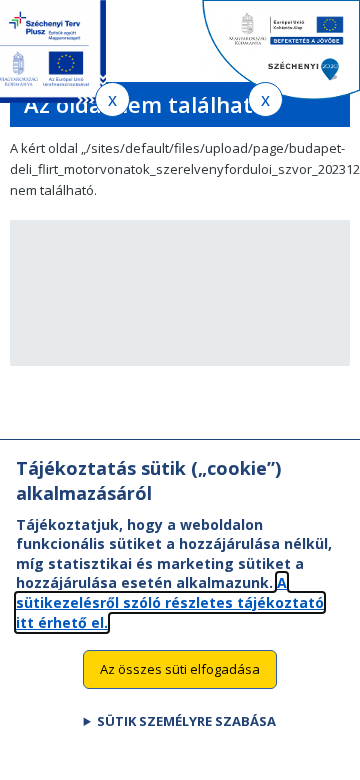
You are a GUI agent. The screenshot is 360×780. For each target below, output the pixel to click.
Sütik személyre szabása (186, 721)
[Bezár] (112, 99)
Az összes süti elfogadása (180, 669)
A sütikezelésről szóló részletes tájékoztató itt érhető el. (170, 602)
